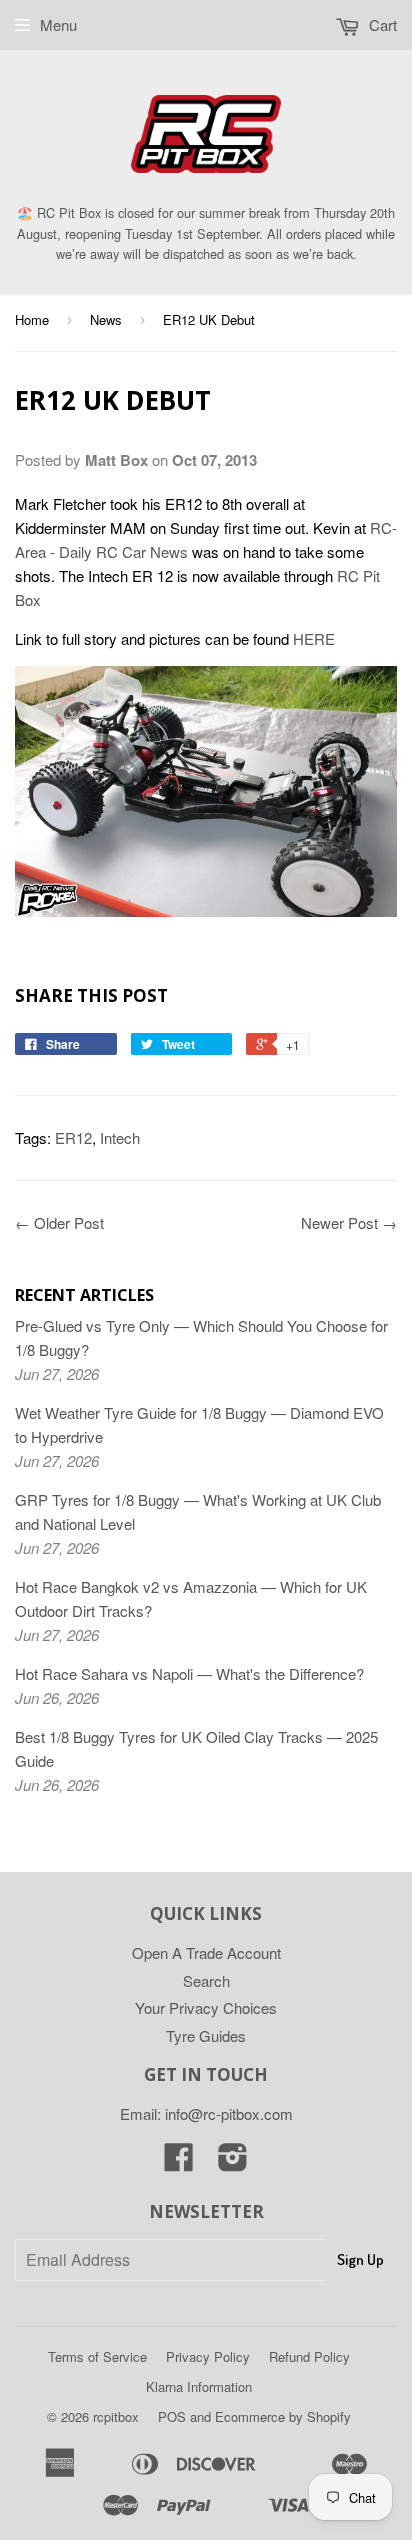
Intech (120, 1137)
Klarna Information (199, 2386)
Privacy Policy (208, 2356)
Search (206, 1980)
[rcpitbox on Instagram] (233, 2162)
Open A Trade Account (206, 1952)
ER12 (73, 1137)
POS (172, 2416)
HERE (314, 638)
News (106, 319)
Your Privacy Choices (206, 2007)
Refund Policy (309, 2356)
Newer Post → (349, 1222)
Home (32, 319)
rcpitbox (116, 2416)
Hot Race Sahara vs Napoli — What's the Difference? (189, 1673)
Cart (381, 24)
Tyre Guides (206, 2035)
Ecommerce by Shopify (283, 2416)
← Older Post (59, 1222)
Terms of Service (97, 2356)
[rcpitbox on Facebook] (179, 2162)
